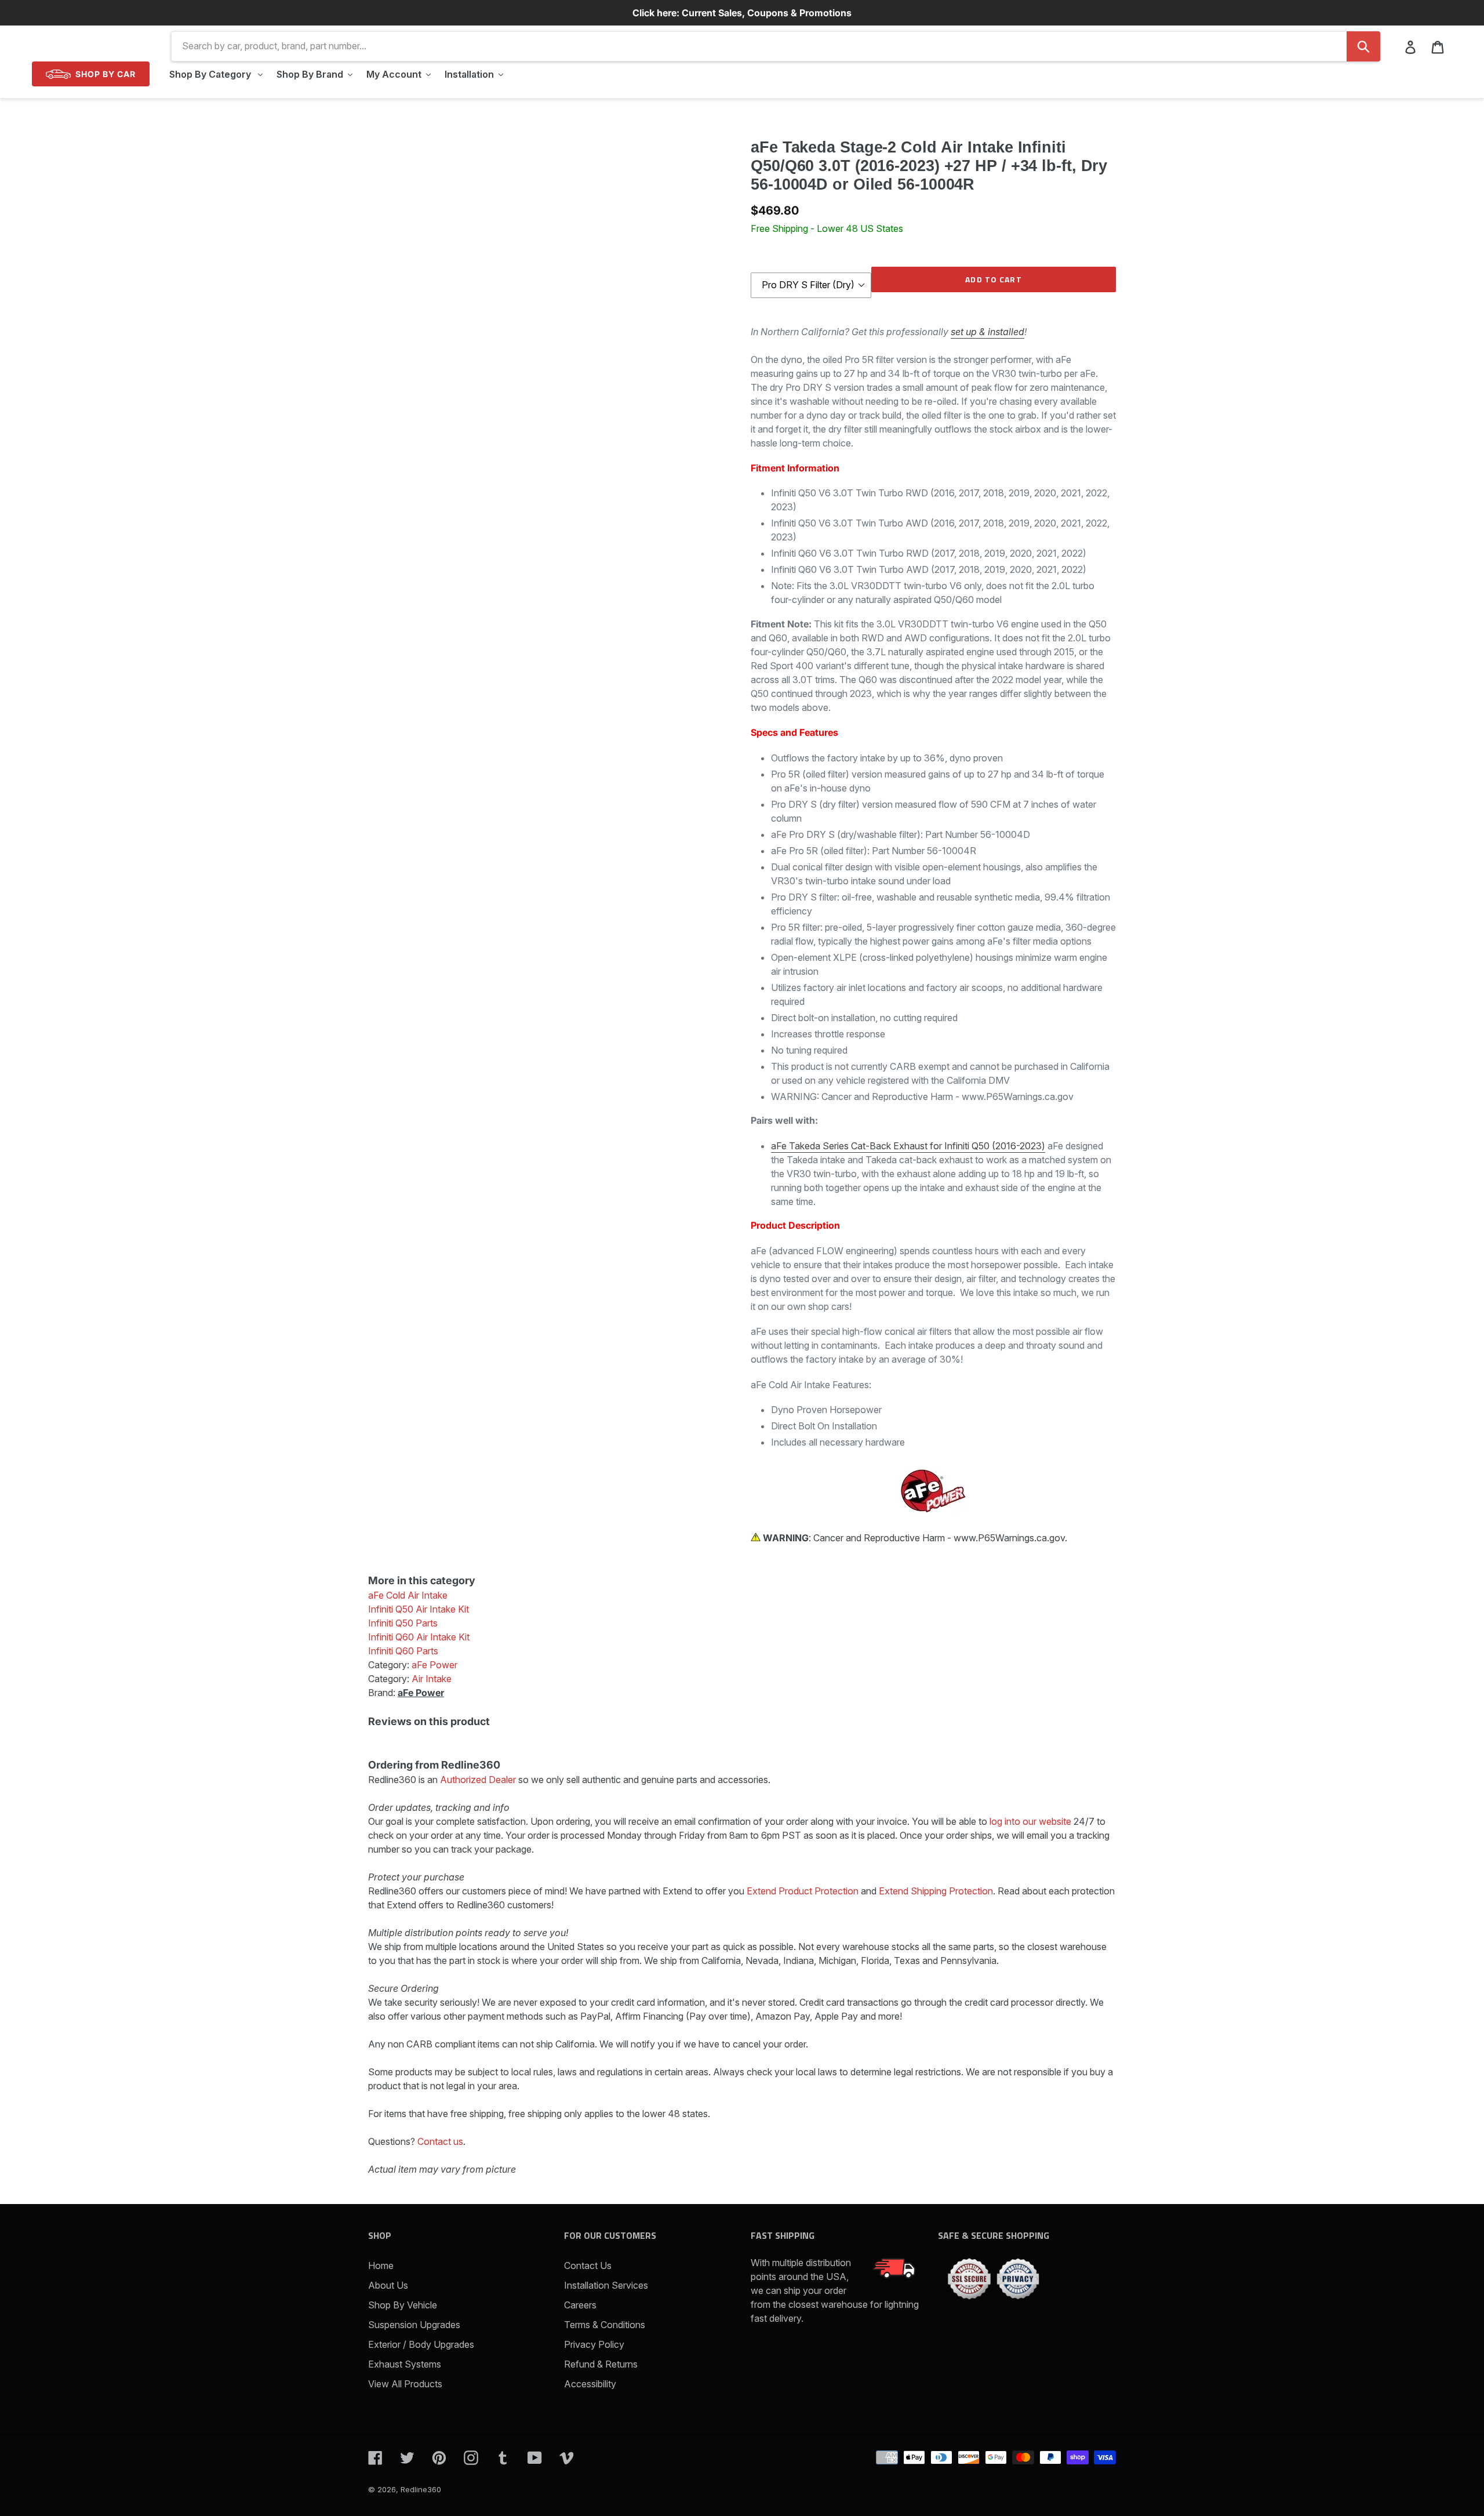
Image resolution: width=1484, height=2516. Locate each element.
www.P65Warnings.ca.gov (1009, 1538)
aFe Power (421, 1693)
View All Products (405, 2384)
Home (381, 2266)
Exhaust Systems (405, 2364)
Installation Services (606, 2285)
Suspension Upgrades (414, 2325)
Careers (580, 2305)
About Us (388, 2285)
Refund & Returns (601, 2364)
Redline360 (421, 2489)
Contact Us (588, 2266)
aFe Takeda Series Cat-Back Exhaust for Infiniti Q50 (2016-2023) (908, 1146)
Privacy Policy (594, 2344)
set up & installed (987, 332)
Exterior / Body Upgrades (421, 2344)
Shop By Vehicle (403, 2305)
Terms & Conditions (605, 2325)
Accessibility (590, 2384)
